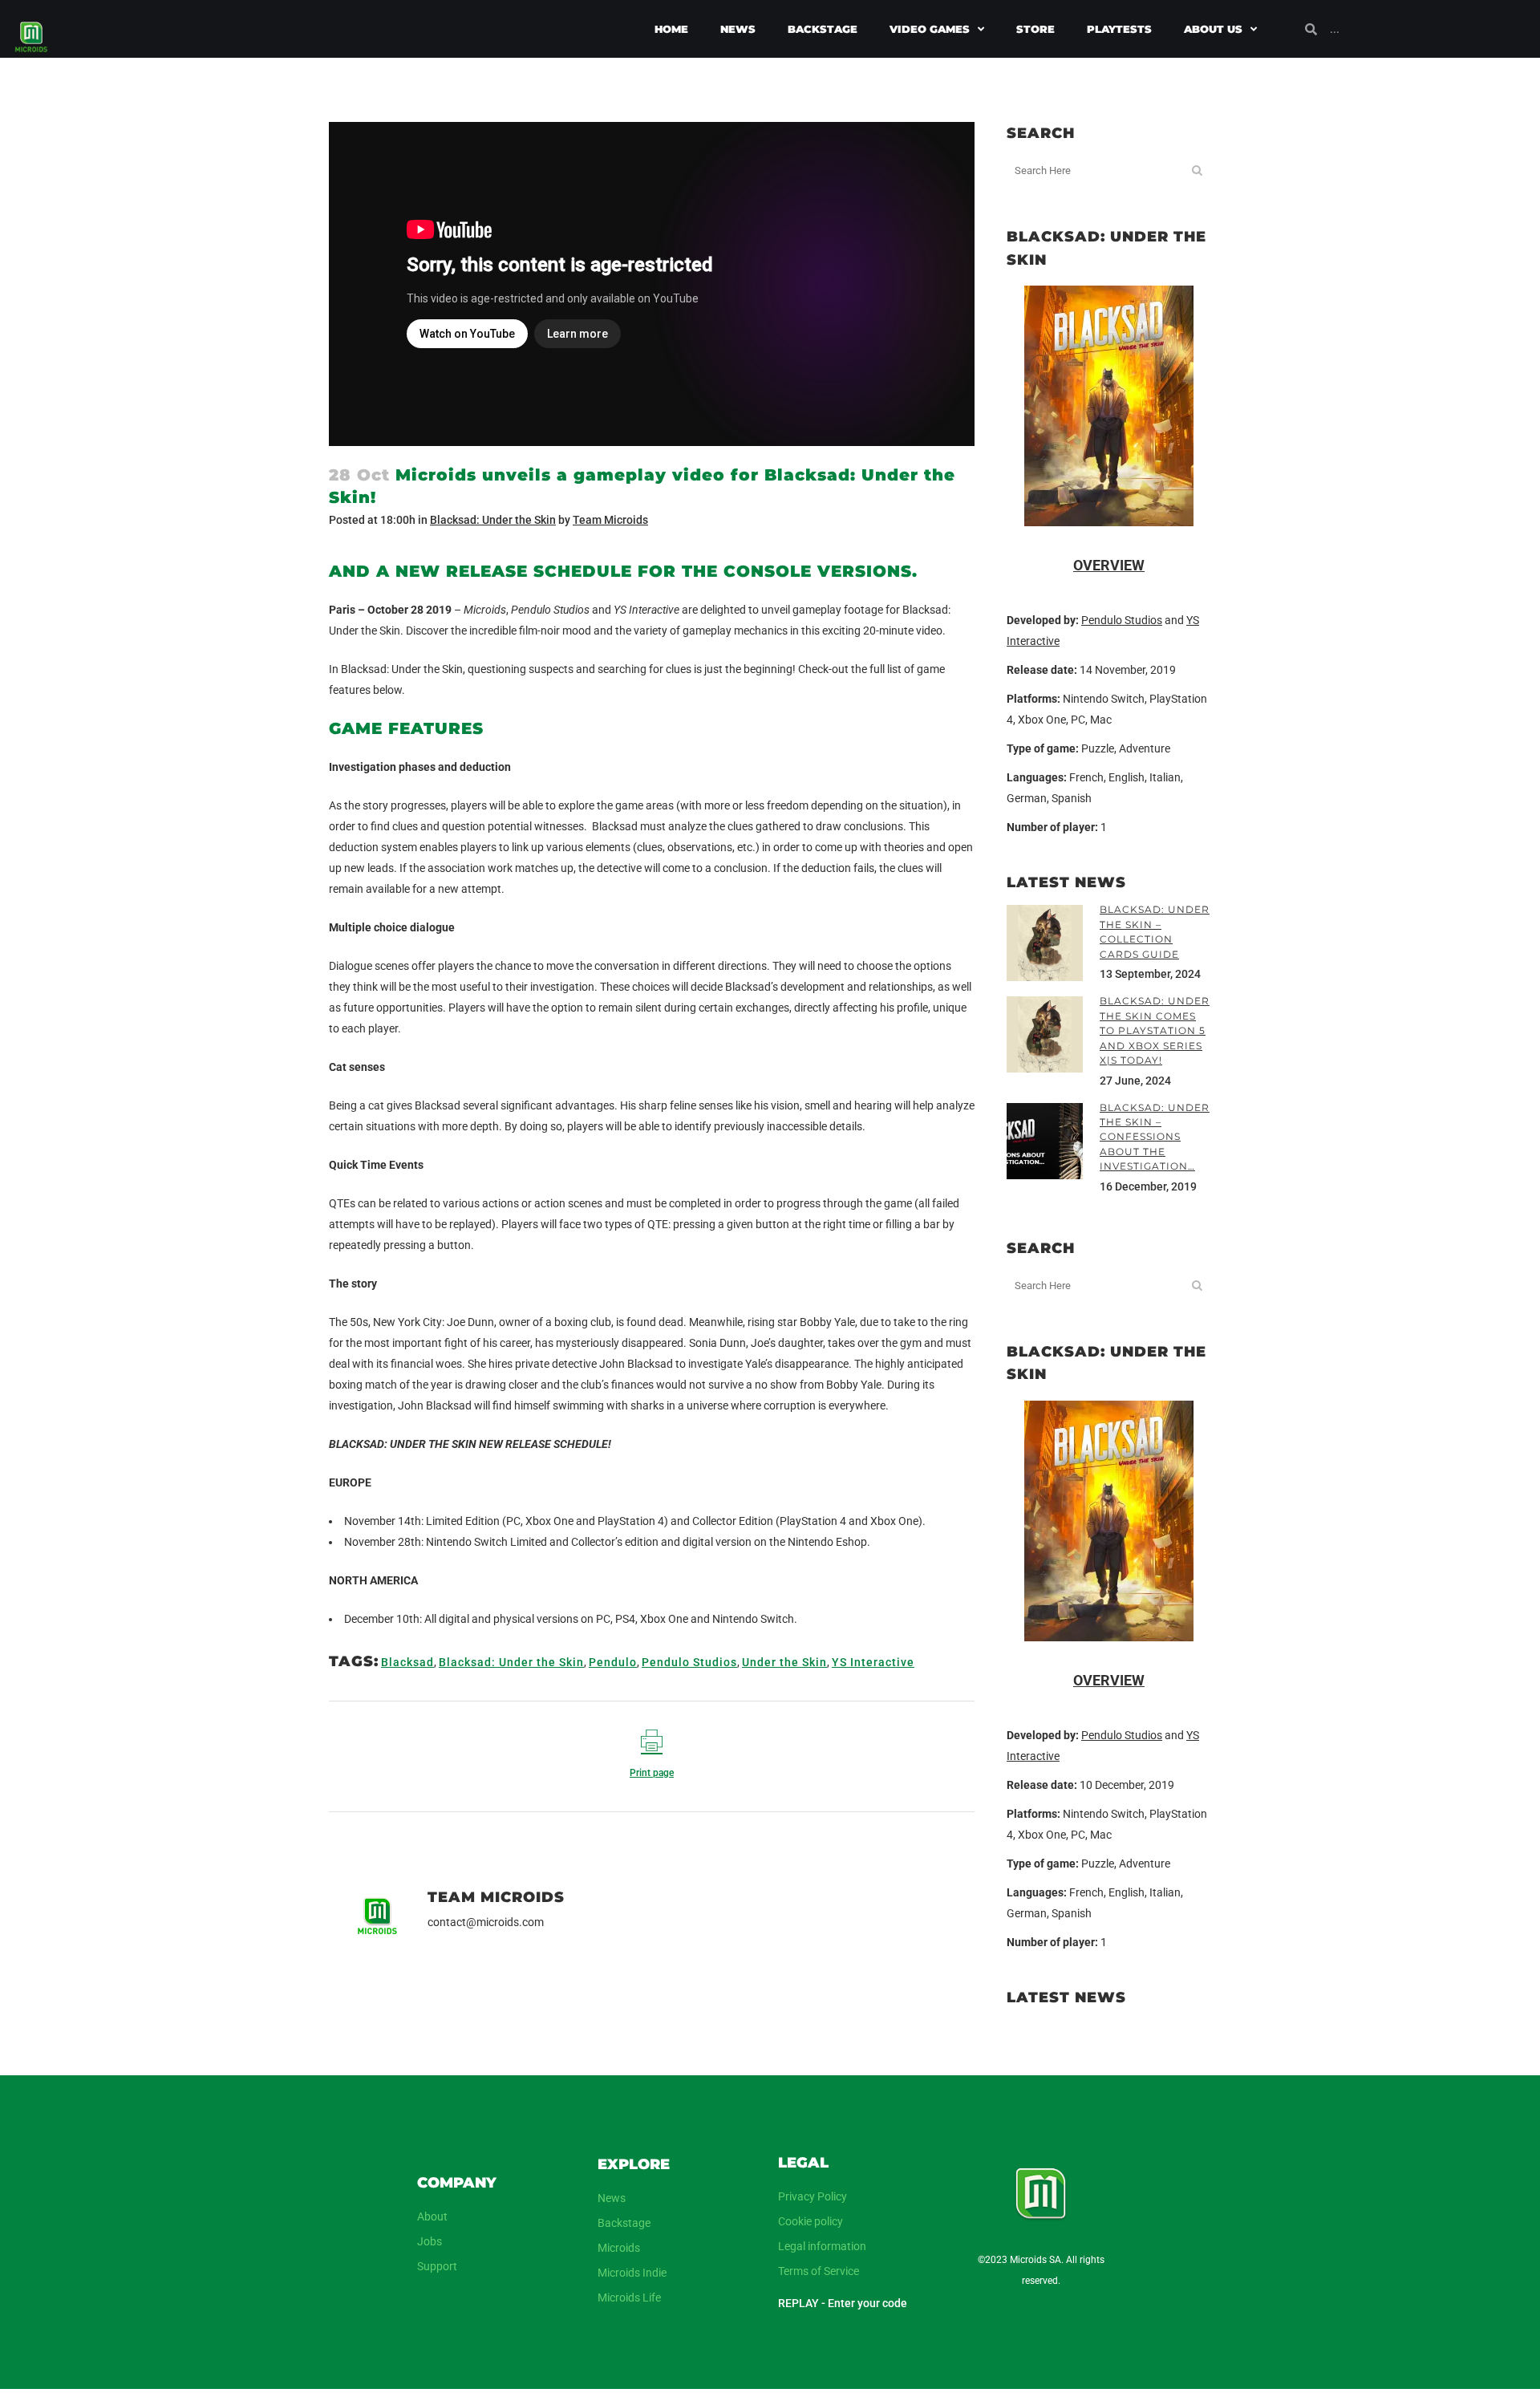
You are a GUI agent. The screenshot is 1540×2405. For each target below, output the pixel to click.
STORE (1035, 29)
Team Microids (610, 520)
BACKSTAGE (823, 29)
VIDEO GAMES (930, 29)
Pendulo (613, 1662)
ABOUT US (1213, 29)
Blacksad (407, 1662)
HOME (671, 29)
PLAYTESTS (1119, 29)
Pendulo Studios (689, 1662)
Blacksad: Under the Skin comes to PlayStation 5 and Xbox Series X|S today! (1155, 1030)
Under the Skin (784, 1662)
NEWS (738, 29)
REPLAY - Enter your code (843, 2303)
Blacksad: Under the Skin (493, 520)
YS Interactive (873, 1662)
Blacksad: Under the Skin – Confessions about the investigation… (1155, 1137)
